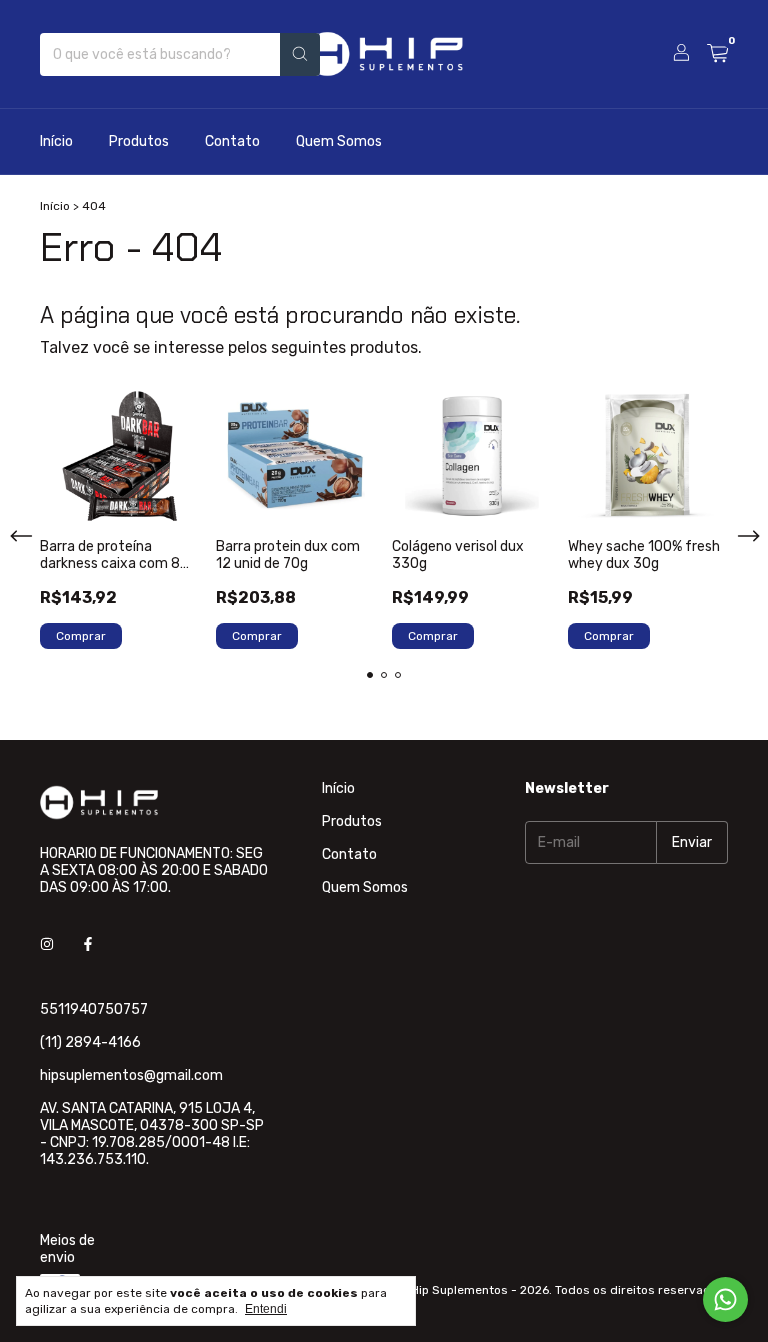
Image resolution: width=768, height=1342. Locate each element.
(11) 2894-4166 (90, 1042)
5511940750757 (94, 1009)
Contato (232, 141)
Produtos (139, 141)
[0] (717, 54)
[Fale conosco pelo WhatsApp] (725, 1299)
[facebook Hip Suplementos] (88, 944)
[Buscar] (300, 54)
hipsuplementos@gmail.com (131, 1075)
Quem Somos (339, 141)
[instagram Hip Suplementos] (47, 944)
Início (56, 141)
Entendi (266, 1309)
